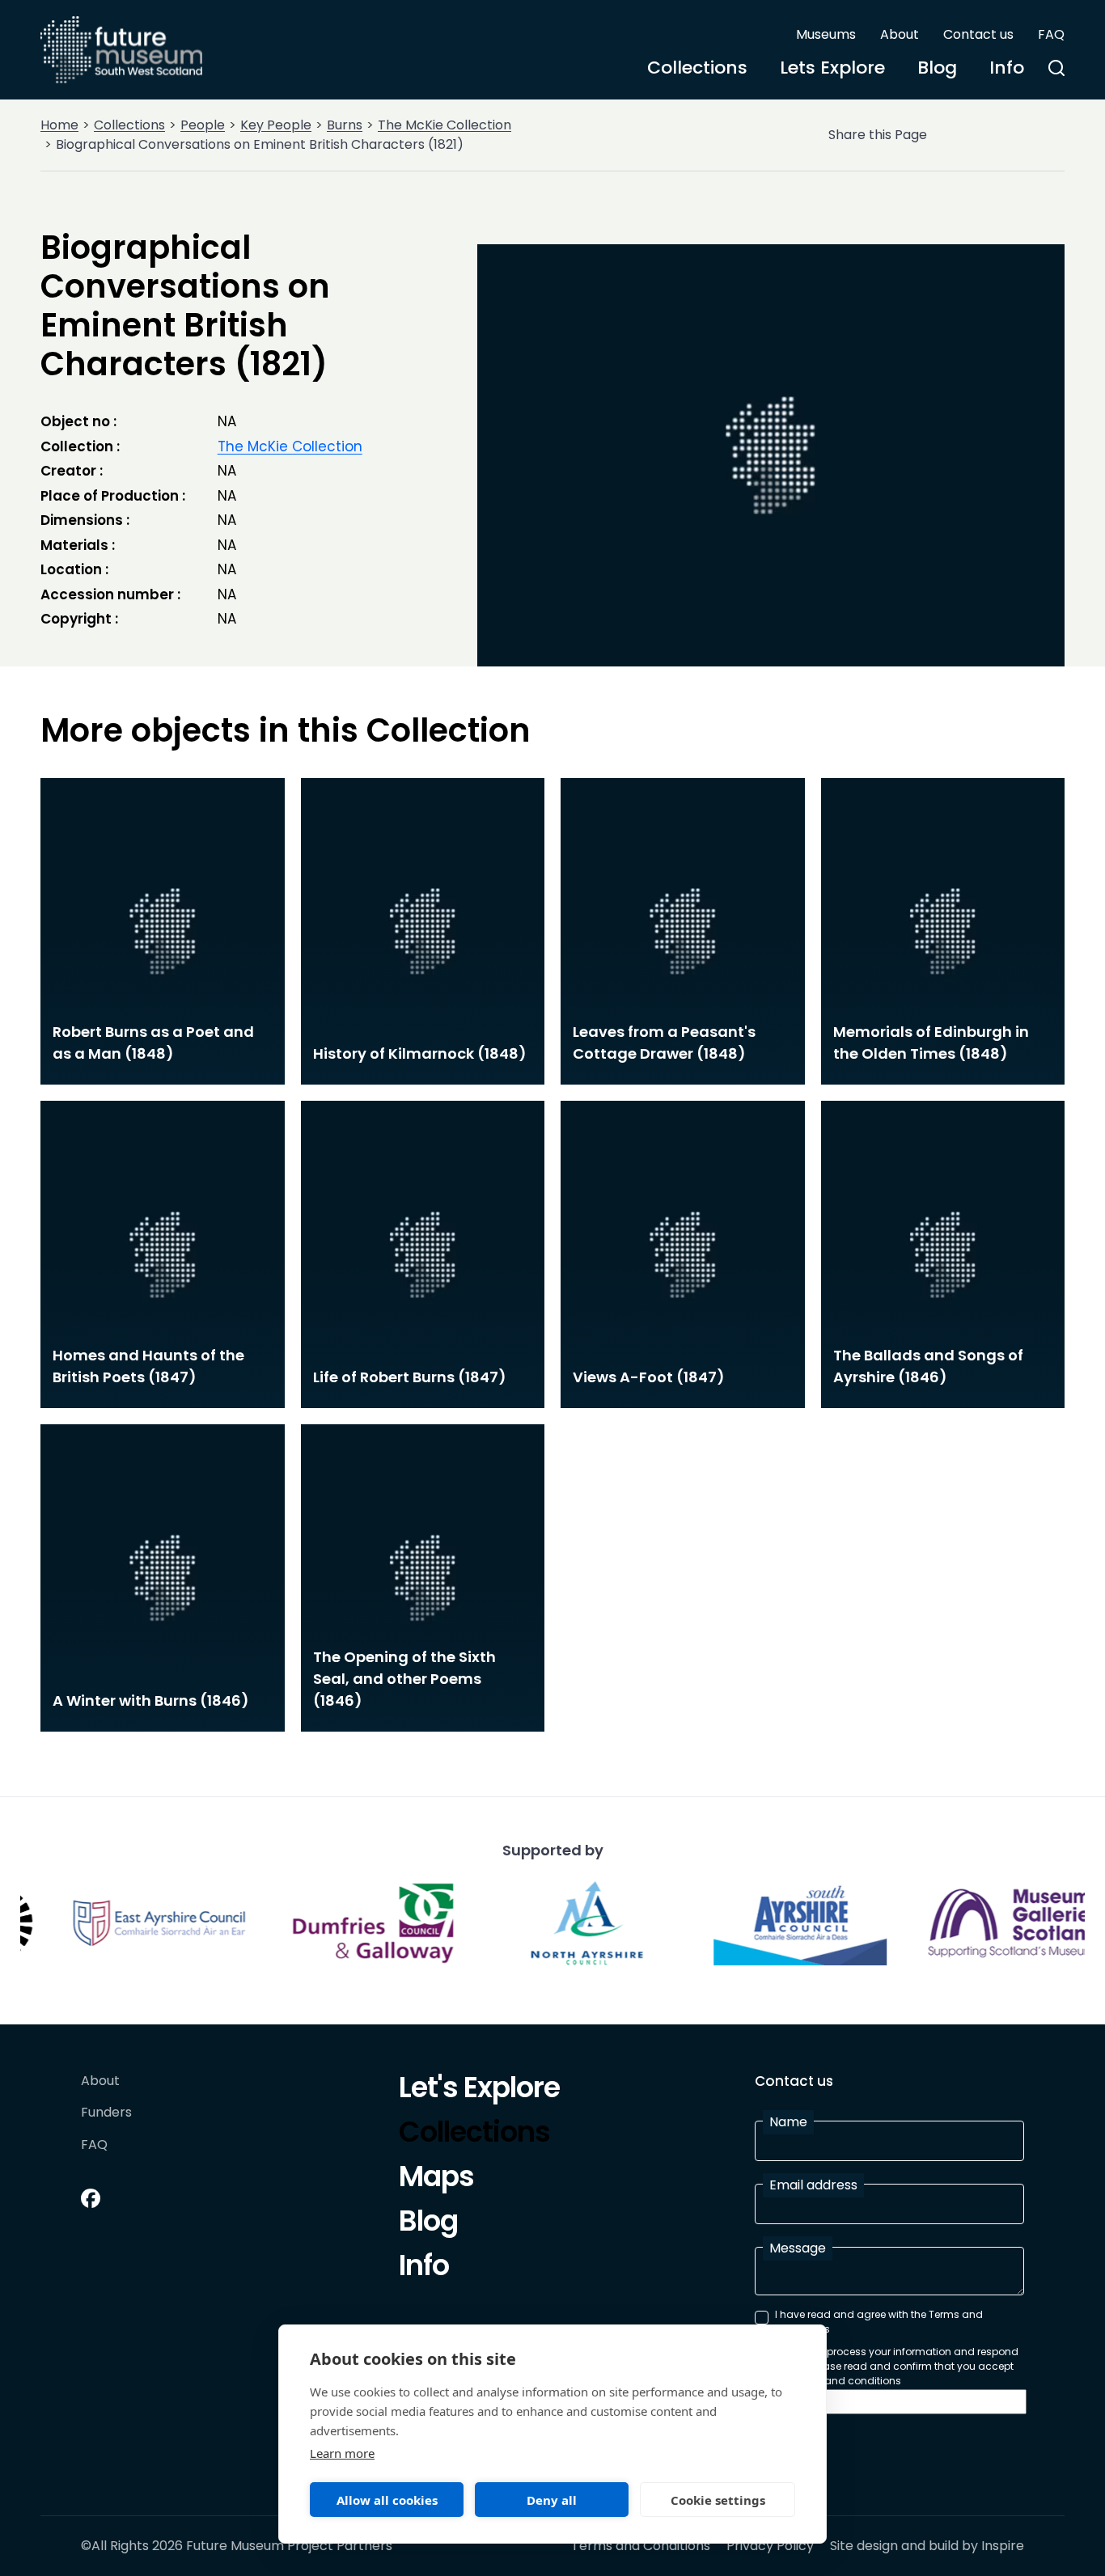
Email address (813, 2185)
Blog (937, 68)
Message (798, 2248)
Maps (436, 2179)
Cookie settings (718, 2500)
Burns (345, 125)
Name (788, 2122)
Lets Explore (832, 68)
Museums (826, 34)
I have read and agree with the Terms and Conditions (879, 2322)
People (203, 125)
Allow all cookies (387, 2500)
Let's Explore (479, 2090)
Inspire (1003, 2546)
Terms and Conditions (641, 2546)
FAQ (1051, 34)
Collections (697, 68)
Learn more (342, 2453)
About (900, 34)
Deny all (552, 2500)
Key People (276, 125)
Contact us (978, 34)
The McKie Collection (445, 125)
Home (59, 125)
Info (1007, 68)
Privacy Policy (770, 2546)
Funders (106, 2113)
